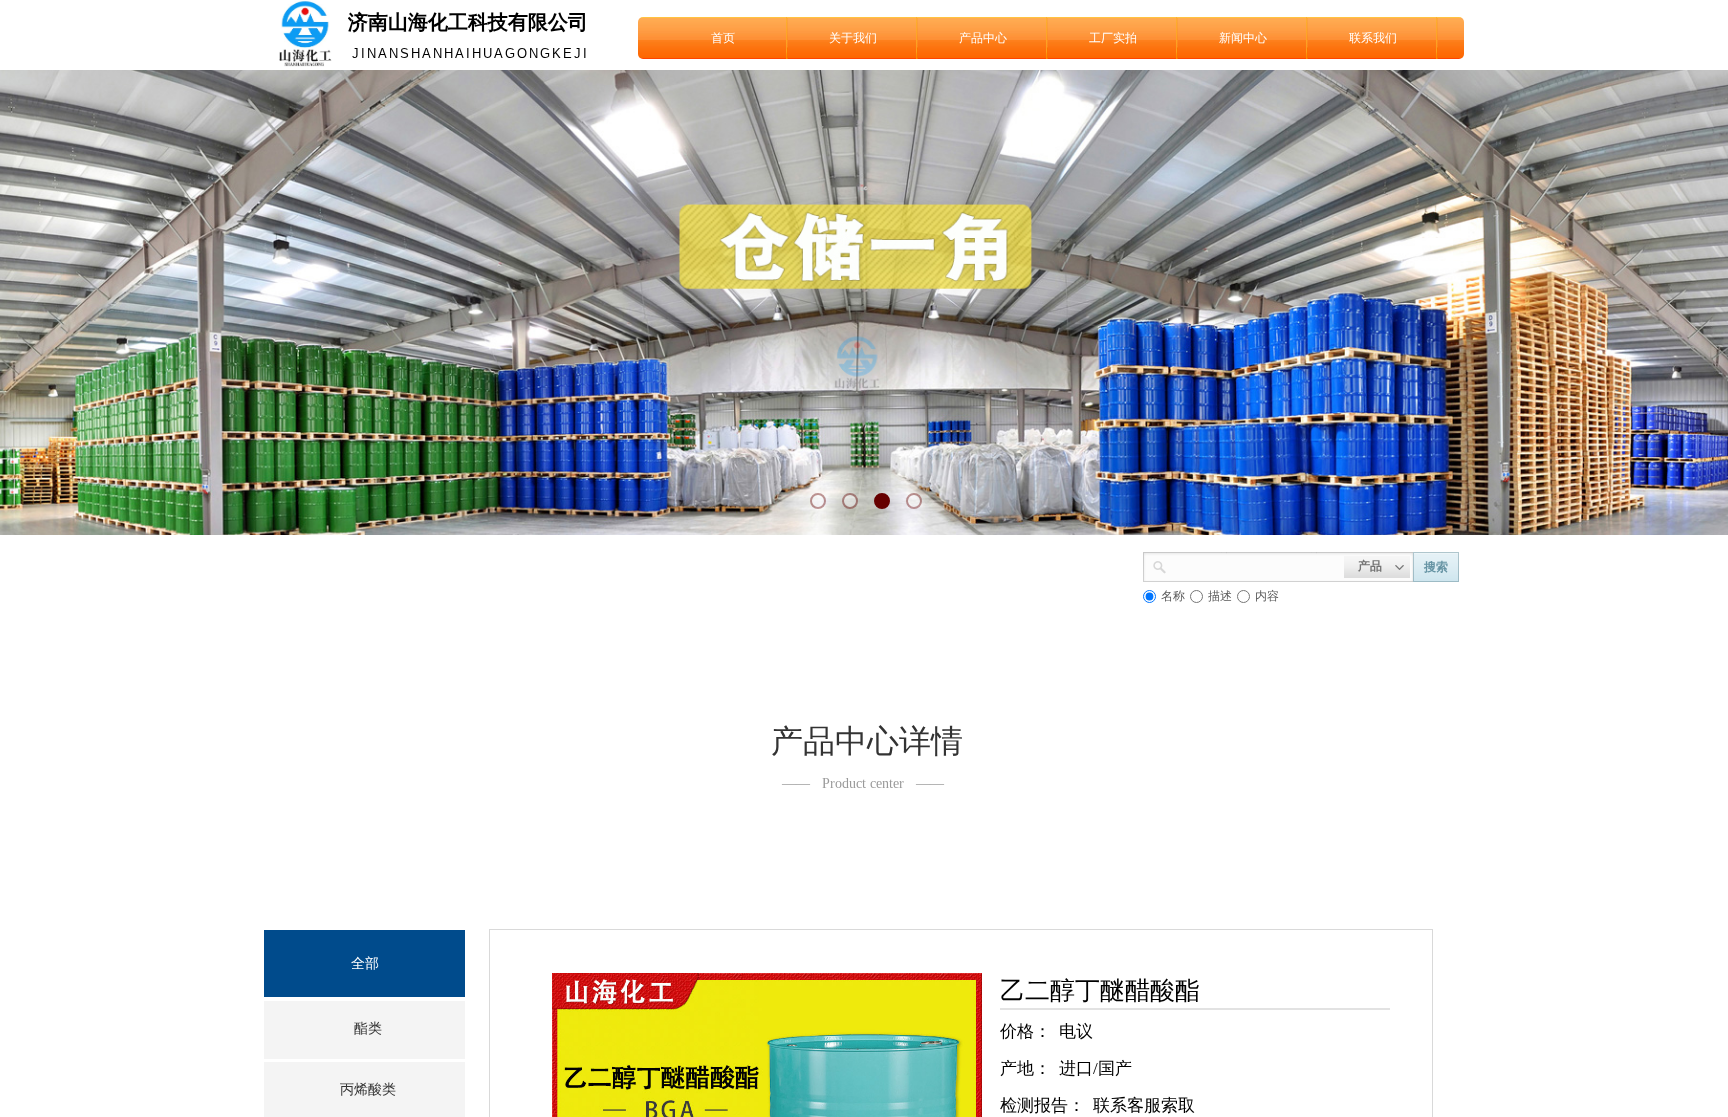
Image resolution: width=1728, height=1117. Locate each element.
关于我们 (853, 38)
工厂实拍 (1113, 38)
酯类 (368, 1028)
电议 (1076, 1031)
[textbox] (1255, 565)
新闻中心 (1243, 38)
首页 (723, 38)
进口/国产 (1095, 1068)
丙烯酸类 (368, 1089)
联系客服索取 (1144, 1105)
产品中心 (983, 38)
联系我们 (1373, 38)
